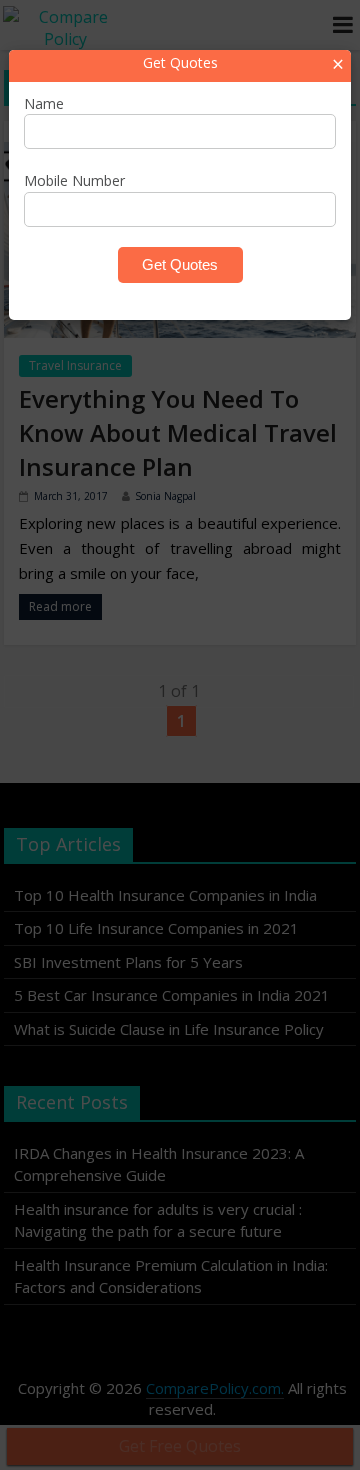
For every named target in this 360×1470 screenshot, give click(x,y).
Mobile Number (74, 180)
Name (44, 103)
